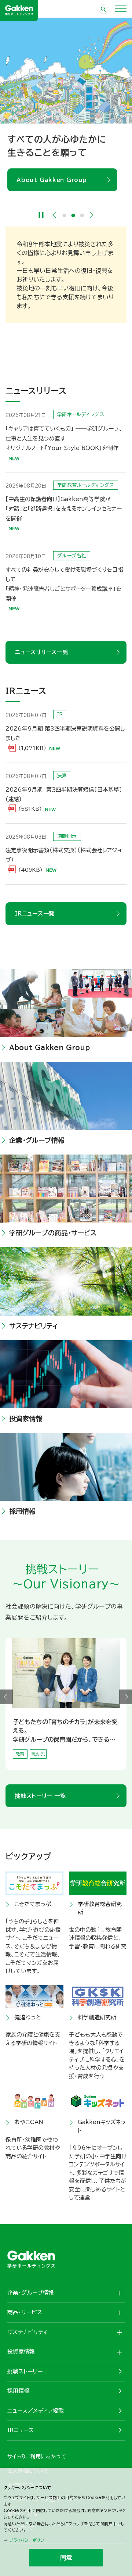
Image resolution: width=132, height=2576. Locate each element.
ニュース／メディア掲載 (36, 2411)
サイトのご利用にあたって (37, 2457)
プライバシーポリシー (29, 2540)
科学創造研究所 (97, 2017)
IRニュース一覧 (35, 914)
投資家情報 (26, 1419)
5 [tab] (75, 1766)
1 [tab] (65, 215)
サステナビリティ (34, 1326)
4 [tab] (70, 1766)
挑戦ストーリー (25, 2371)
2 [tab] (73, 215)
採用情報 (22, 1511)
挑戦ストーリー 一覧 (40, 1796)
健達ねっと (28, 2017)
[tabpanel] (66, 104)
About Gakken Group (52, 180)
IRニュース (21, 2430)
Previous (55, 215)
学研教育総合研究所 (100, 1908)
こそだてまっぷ (33, 1904)
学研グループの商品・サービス (53, 1233)
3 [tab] (82, 215)
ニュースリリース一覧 (42, 652)
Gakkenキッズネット (102, 2126)
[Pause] (41, 215)
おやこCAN (29, 2122)
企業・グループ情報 (37, 1140)
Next (92, 215)
